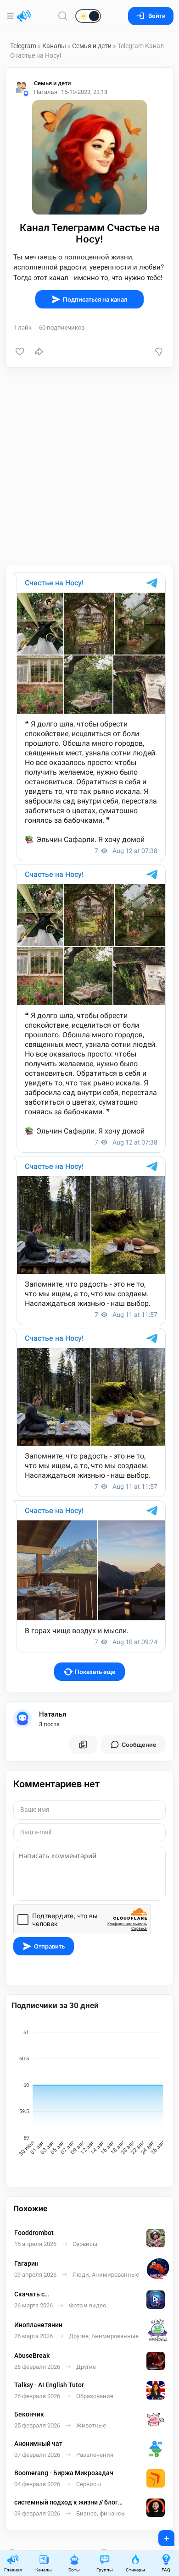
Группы (105, 2570)
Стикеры (135, 2570)
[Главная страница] (24, 16)
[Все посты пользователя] (83, 1745)
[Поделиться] (39, 352)
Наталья (53, 1714)
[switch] (59, 17)
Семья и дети (92, 46)
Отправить (49, 1946)
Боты (74, 2570)
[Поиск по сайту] (63, 16)
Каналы (54, 46)
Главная (13, 2570)
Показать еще (95, 1672)
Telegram (23, 46)
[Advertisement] (89, 466)
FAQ (166, 2570)
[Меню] (11, 16)
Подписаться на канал (95, 300)
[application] (89, 2094)
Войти (157, 16)
